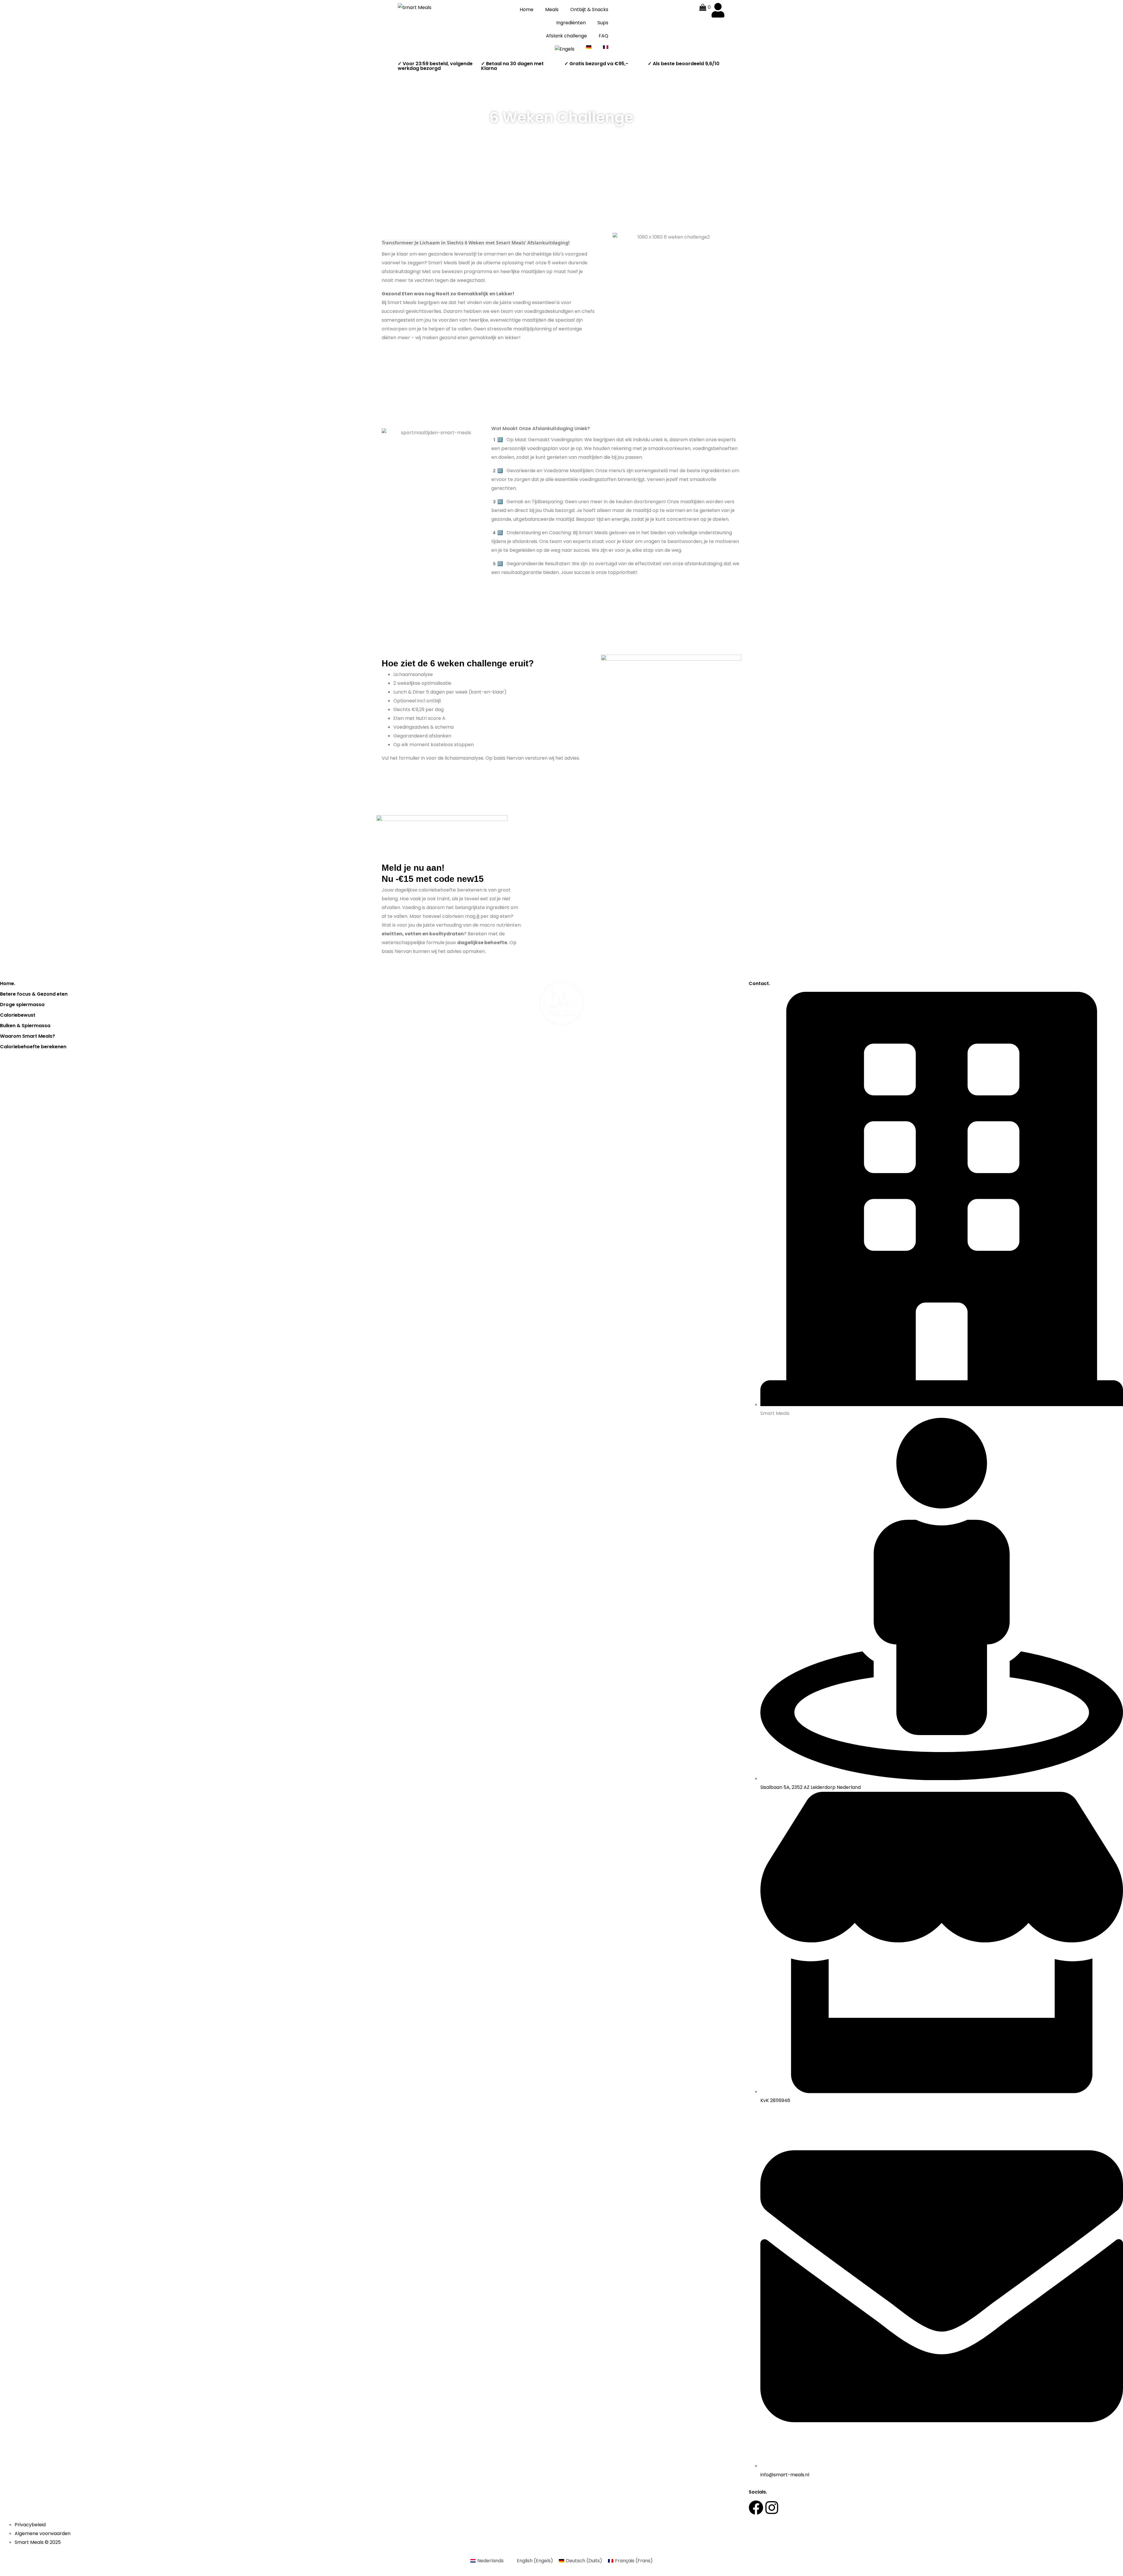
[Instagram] (772, 2508)
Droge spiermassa (22, 1005)
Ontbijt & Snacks (589, 10)
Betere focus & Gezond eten (34, 994)
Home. (8, 983)
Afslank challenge (566, 36)
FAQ (603, 36)
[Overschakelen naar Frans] (606, 47)
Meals (552, 10)
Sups (603, 23)
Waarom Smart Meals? (27, 1036)
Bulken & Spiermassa (25, 1026)
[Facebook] (756, 2508)
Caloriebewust (18, 1015)
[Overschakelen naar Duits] (589, 47)
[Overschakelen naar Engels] (565, 49)
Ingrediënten (571, 23)
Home (527, 10)
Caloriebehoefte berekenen (33, 1047)
